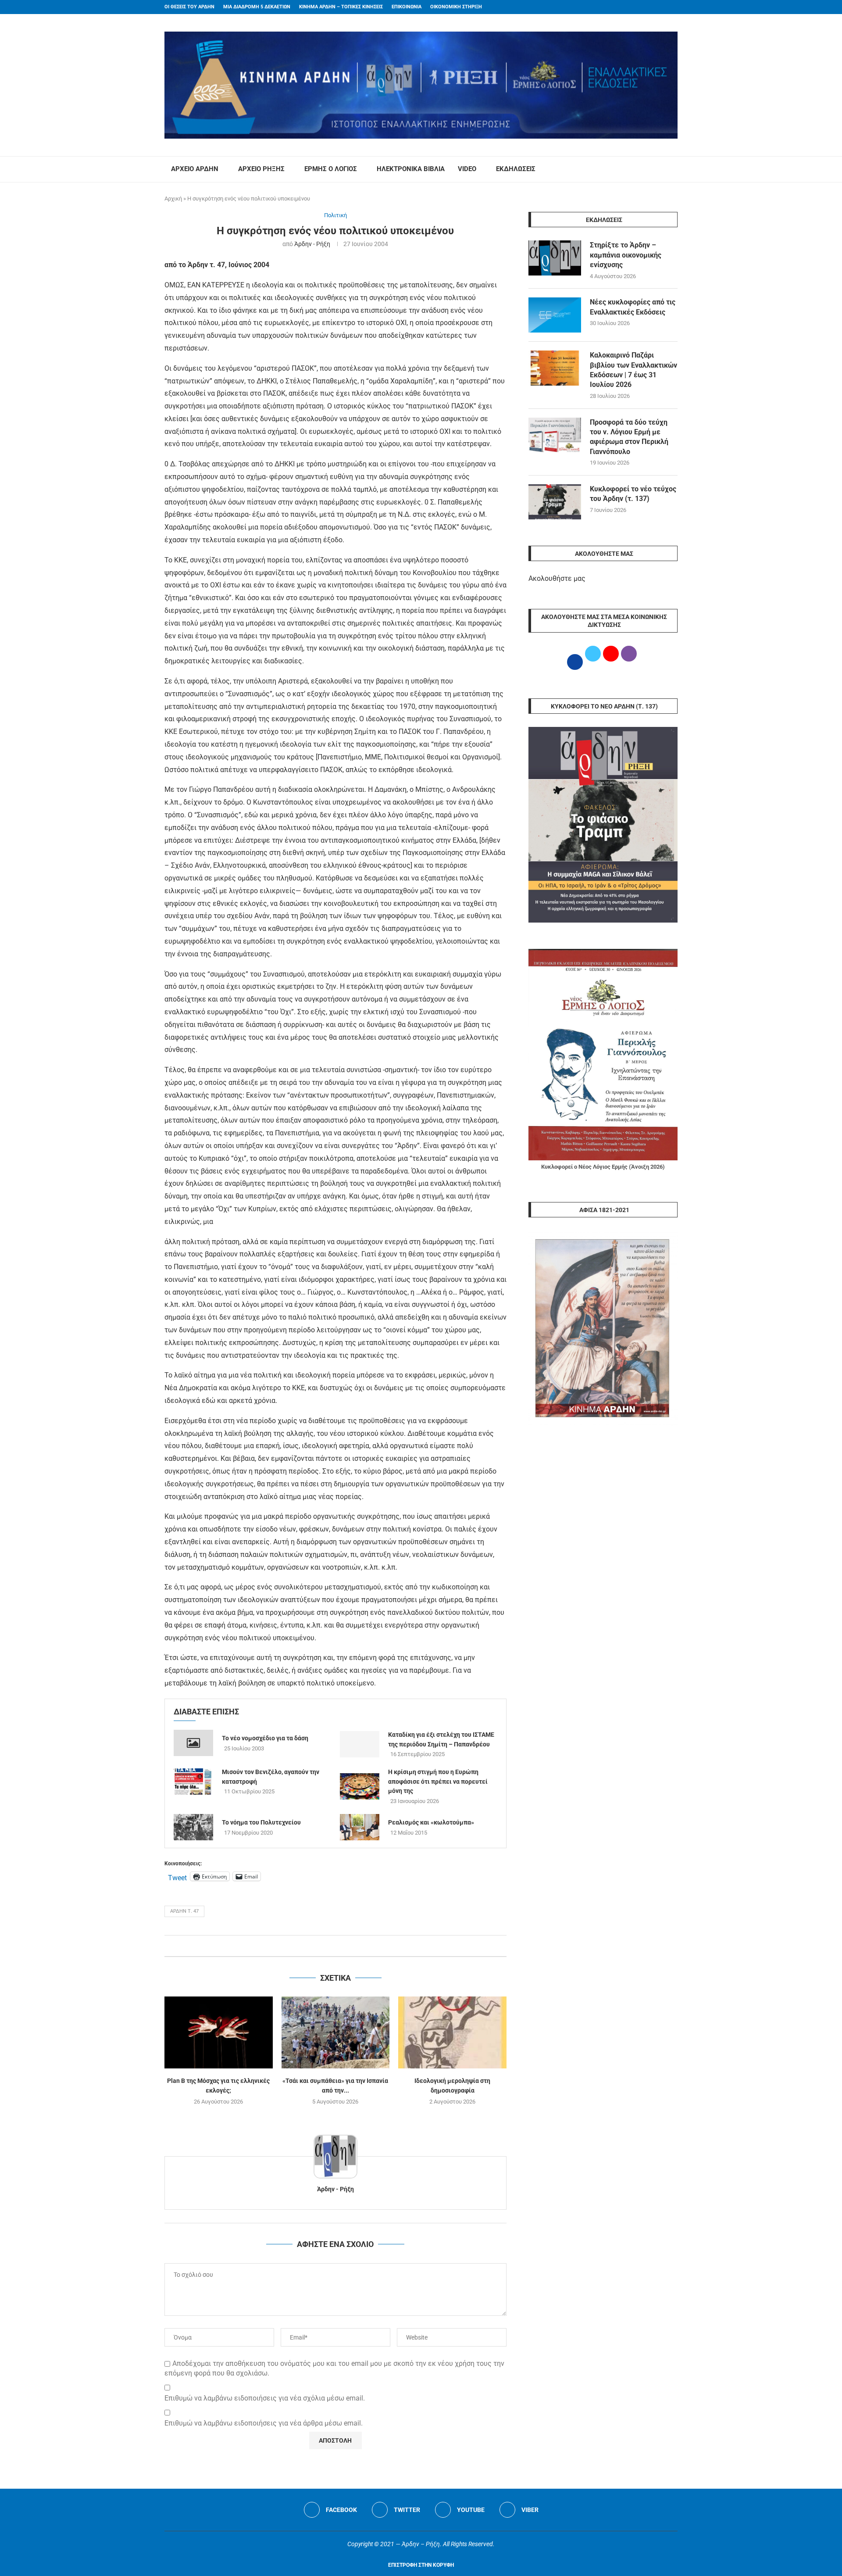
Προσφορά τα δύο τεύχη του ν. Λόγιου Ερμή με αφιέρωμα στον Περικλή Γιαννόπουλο (629, 437)
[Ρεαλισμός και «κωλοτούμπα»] (360, 1827)
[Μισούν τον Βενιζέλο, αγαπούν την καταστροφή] (193, 1782)
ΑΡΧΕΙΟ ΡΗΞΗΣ (261, 169)
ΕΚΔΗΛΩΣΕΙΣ (516, 169)
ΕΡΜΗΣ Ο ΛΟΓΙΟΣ (331, 169)
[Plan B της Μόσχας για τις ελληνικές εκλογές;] (219, 2032)
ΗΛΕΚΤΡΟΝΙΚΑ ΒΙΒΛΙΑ (411, 169)
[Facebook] (658, 7)
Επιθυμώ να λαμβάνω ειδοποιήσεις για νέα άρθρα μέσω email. (264, 2423)
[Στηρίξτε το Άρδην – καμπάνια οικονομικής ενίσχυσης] (555, 258)
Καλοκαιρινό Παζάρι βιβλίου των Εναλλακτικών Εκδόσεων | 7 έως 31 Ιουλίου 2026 (633, 370)
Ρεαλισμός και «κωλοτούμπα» (431, 1822)
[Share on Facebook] (326, 1946)
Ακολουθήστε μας (557, 578)
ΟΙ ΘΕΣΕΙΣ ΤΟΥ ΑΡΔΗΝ (189, 7)
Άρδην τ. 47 (184, 1911)
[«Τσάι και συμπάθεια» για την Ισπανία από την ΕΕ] (336, 2032)
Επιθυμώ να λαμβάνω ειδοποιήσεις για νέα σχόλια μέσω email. (265, 2398)
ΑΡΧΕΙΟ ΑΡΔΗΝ (195, 169)
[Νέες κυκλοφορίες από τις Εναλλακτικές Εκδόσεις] (555, 315)
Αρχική (173, 199)
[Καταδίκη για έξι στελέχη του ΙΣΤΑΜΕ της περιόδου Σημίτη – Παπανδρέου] (360, 1744)
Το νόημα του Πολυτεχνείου (261, 1822)
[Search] (673, 169)
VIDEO (467, 169)
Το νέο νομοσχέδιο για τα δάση (265, 1738)
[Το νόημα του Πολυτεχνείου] (193, 1827)
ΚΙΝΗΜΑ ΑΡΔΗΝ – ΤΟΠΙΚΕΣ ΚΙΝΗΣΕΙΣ (341, 7)
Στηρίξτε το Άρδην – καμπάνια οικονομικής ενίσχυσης (626, 255)
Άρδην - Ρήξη (312, 244)
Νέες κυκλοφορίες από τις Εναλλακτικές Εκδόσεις (633, 307)
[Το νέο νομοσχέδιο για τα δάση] (193, 1743)
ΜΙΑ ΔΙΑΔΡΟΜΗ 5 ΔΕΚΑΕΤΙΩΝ (257, 7)
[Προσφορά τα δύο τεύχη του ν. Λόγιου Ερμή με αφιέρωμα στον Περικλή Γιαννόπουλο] (555, 435)
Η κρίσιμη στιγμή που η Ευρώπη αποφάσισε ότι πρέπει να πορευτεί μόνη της (438, 1781)
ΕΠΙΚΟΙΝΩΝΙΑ (407, 7)
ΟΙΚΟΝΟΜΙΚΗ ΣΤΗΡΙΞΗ (456, 7)
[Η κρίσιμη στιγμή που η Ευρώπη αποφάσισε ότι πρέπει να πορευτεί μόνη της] (360, 1786)
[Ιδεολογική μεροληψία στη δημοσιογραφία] (452, 2032)
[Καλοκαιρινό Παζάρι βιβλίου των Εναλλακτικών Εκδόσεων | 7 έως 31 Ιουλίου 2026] (555, 368)
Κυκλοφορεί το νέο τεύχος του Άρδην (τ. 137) (633, 494)
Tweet (177, 1877)
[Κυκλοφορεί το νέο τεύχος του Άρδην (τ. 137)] (555, 502)
